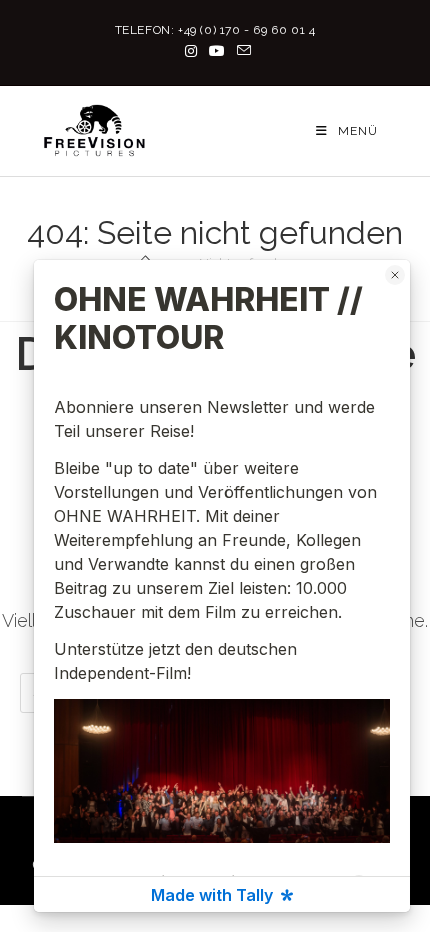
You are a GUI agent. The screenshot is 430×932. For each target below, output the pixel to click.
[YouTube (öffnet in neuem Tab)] (217, 51)
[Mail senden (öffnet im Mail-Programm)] (241, 51)
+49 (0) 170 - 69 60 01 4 (246, 30)
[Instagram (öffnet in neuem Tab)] (191, 51)
